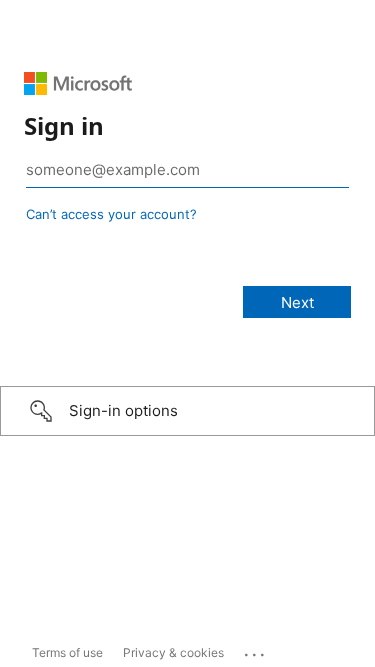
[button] (187, 411)
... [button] (256, 650)
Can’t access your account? (111, 214)
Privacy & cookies (173, 652)
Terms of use (67, 652)
